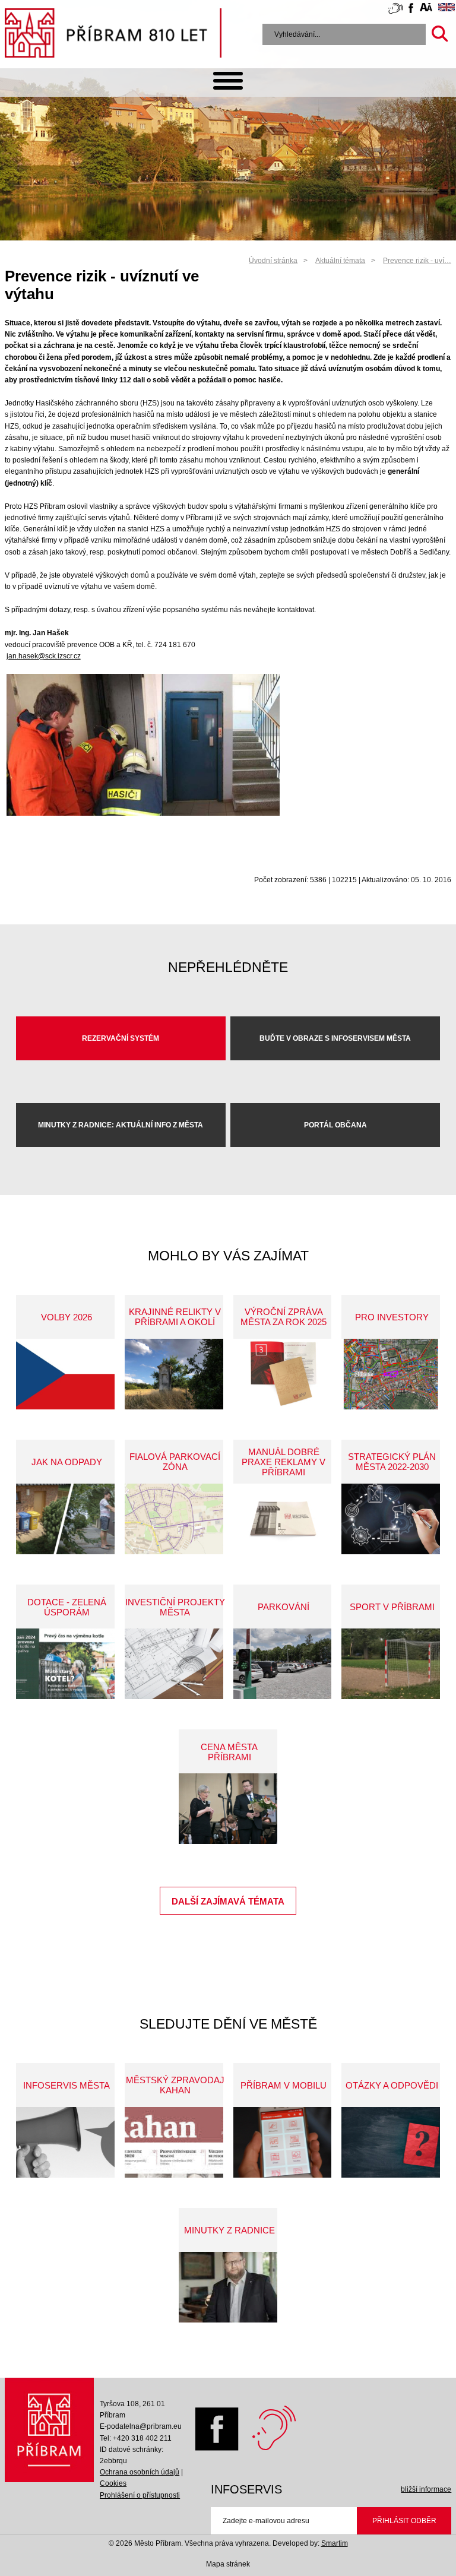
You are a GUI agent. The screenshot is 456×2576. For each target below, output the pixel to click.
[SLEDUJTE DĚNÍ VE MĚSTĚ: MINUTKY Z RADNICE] (228, 2287)
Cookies (113, 2483)
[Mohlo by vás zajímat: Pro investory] (391, 1374)
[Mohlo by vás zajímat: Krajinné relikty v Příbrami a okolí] (174, 1374)
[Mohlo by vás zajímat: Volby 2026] (65, 1374)
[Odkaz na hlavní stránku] (50, 2433)
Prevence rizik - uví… (417, 261)
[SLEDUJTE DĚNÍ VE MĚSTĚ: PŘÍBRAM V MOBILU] (283, 2142)
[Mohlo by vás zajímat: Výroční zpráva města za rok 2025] (283, 1374)
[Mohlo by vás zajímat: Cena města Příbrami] (228, 1809)
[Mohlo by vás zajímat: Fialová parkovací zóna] (174, 1519)
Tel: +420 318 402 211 (136, 2438)
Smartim (335, 2543)
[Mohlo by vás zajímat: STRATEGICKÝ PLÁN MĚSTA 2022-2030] (391, 1519)
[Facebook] (214, 2448)
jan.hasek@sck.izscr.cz (44, 656)
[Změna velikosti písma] (426, 9)
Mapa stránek (228, 2564)
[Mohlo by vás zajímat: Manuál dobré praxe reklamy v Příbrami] (283, 1519)
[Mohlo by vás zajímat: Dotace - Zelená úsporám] (65, 1664)
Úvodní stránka (273, 261)
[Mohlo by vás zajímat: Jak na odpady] (65, 1519)
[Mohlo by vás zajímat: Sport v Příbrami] (391, 1664)
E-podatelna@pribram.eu (141, 2426)
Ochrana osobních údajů (140, 2472)
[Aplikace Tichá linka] (395, 11)
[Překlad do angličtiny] (446, 9)
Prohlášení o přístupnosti (140, 2495)
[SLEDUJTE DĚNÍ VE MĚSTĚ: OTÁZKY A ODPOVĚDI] (391, 2142)
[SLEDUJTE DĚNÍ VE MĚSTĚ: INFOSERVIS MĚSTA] (65, 2142)
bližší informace (426, 2489)
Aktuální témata (340, 261)
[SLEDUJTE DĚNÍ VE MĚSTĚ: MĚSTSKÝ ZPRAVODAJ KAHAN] (174, 2142)
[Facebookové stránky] (411, 10)
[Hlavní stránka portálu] (113, 35)
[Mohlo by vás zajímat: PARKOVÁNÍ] (283, 1664)
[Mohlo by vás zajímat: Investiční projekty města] (174, 1664)
